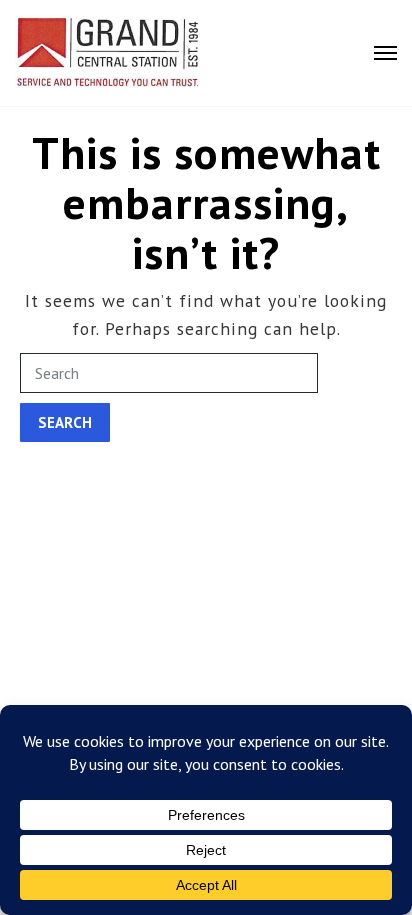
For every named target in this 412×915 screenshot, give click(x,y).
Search (65, 422)
